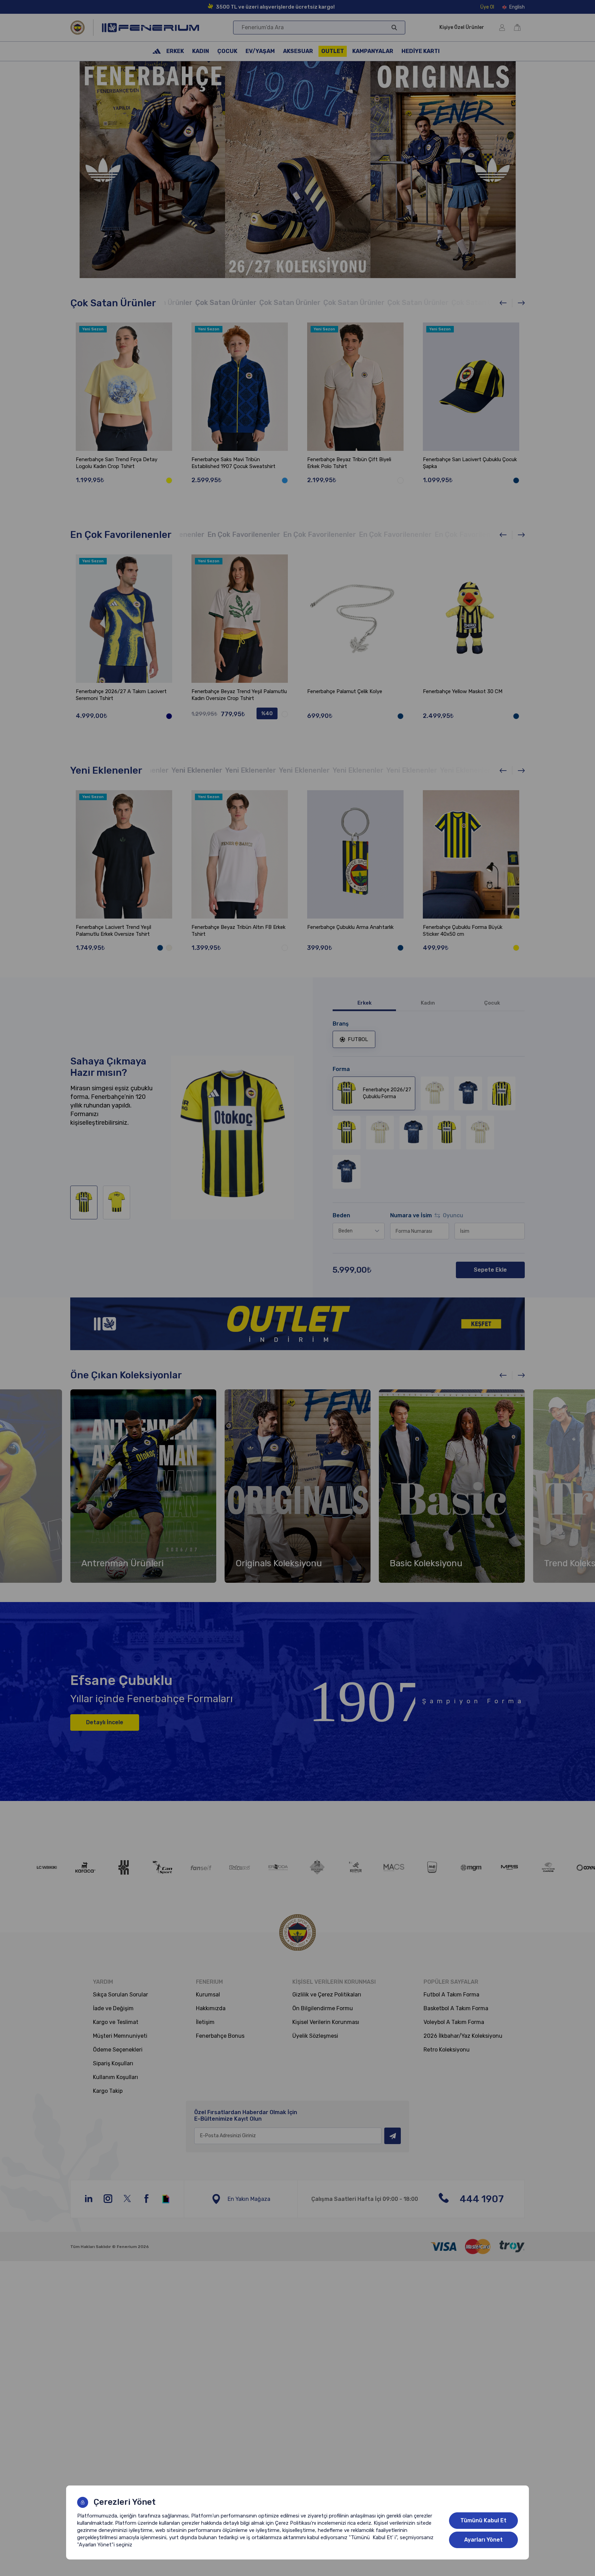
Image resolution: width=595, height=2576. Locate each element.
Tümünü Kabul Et (483, 2520)
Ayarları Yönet (483, 2540)
